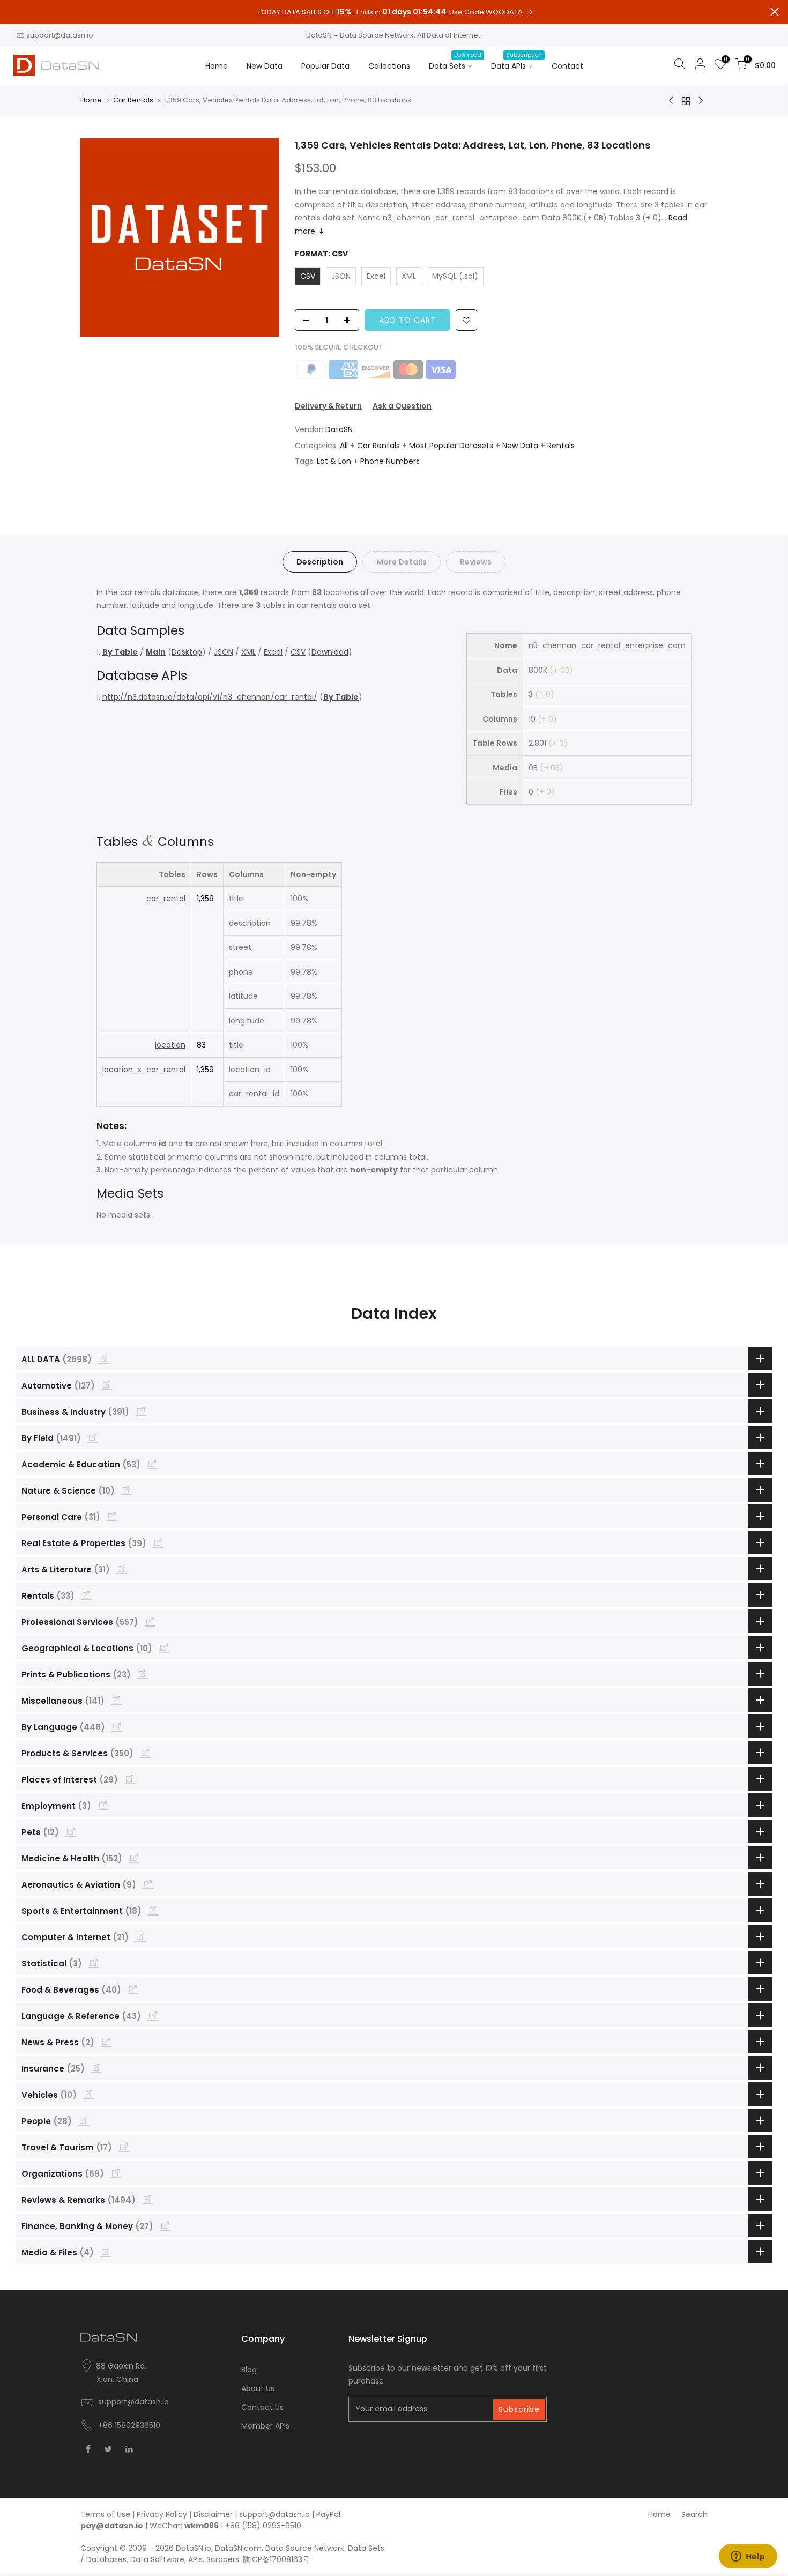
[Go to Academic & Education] (152, 1464)
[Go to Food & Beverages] (133, 1989)
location (170, 1045)
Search (694, 2514)
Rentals (561, 446)
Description (320, 562)
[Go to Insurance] (96, 2068)
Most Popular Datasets (451, 446)
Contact (567, 66)
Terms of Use (105, 2514)
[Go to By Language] (117, 1726)
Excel (273, 652)
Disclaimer (213, 2514)
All (344, 446)
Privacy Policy (162, 2514)
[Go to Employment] (103, 1805)
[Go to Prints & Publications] (143, 1674)
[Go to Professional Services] (150, 1621)
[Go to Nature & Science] (127, 1490)
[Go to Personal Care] (112, 1516)
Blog (249, 2370)
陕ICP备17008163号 (276, 2559)
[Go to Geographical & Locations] (164, 1647)
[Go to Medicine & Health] (134, 1858)
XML (248, 652)
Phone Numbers (390, 461)
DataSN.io (194, 2548)
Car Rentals (133, 100)
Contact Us (262, 2407)
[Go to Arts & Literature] (122, 1569)
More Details (402, 562)
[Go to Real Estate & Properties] (158, 1542)
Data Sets (455, 61)
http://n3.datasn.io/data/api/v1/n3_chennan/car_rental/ (210, 697)
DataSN (339, 429)
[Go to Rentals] (86, 1595)
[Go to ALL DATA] (103, 1358)
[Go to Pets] (71, 1831)
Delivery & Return (328, 406)
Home (217, 66)
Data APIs (516, 61)
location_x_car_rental (144, 1070)
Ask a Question (402, 406)
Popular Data (325, 66)
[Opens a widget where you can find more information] (748, 2557)
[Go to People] (84, 2120)
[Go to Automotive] (107, 1385)
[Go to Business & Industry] (141, 1411)
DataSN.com (238, 2548)
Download (330, 652)
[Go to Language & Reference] (153, 2015)
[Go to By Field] (93, 1437)
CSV (298, 652)
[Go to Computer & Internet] (140, 1936)
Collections (389, 66)
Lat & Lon (334, 461)
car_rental (166, 899)
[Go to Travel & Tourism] (124, 2147)
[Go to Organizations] (116, 2173)
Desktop (187, 652)
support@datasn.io (60, 35)
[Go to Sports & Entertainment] (153, 1910)
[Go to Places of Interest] (130, 1779)
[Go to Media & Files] (106, 2252)
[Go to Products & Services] (145, 1753)
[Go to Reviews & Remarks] (147, 2199)
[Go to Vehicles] (88, 2094)
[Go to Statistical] (94, 1963)
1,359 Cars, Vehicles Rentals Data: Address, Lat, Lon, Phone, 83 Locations (473, 145)
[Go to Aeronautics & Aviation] (148, 1884)
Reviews (476, 562)
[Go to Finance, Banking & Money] (165, 2225)
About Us (258, 2388)
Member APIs (265, 2426)
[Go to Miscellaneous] (116, 1700)
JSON (224, 652)
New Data (265, 66)
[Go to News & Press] (106, 2042)
